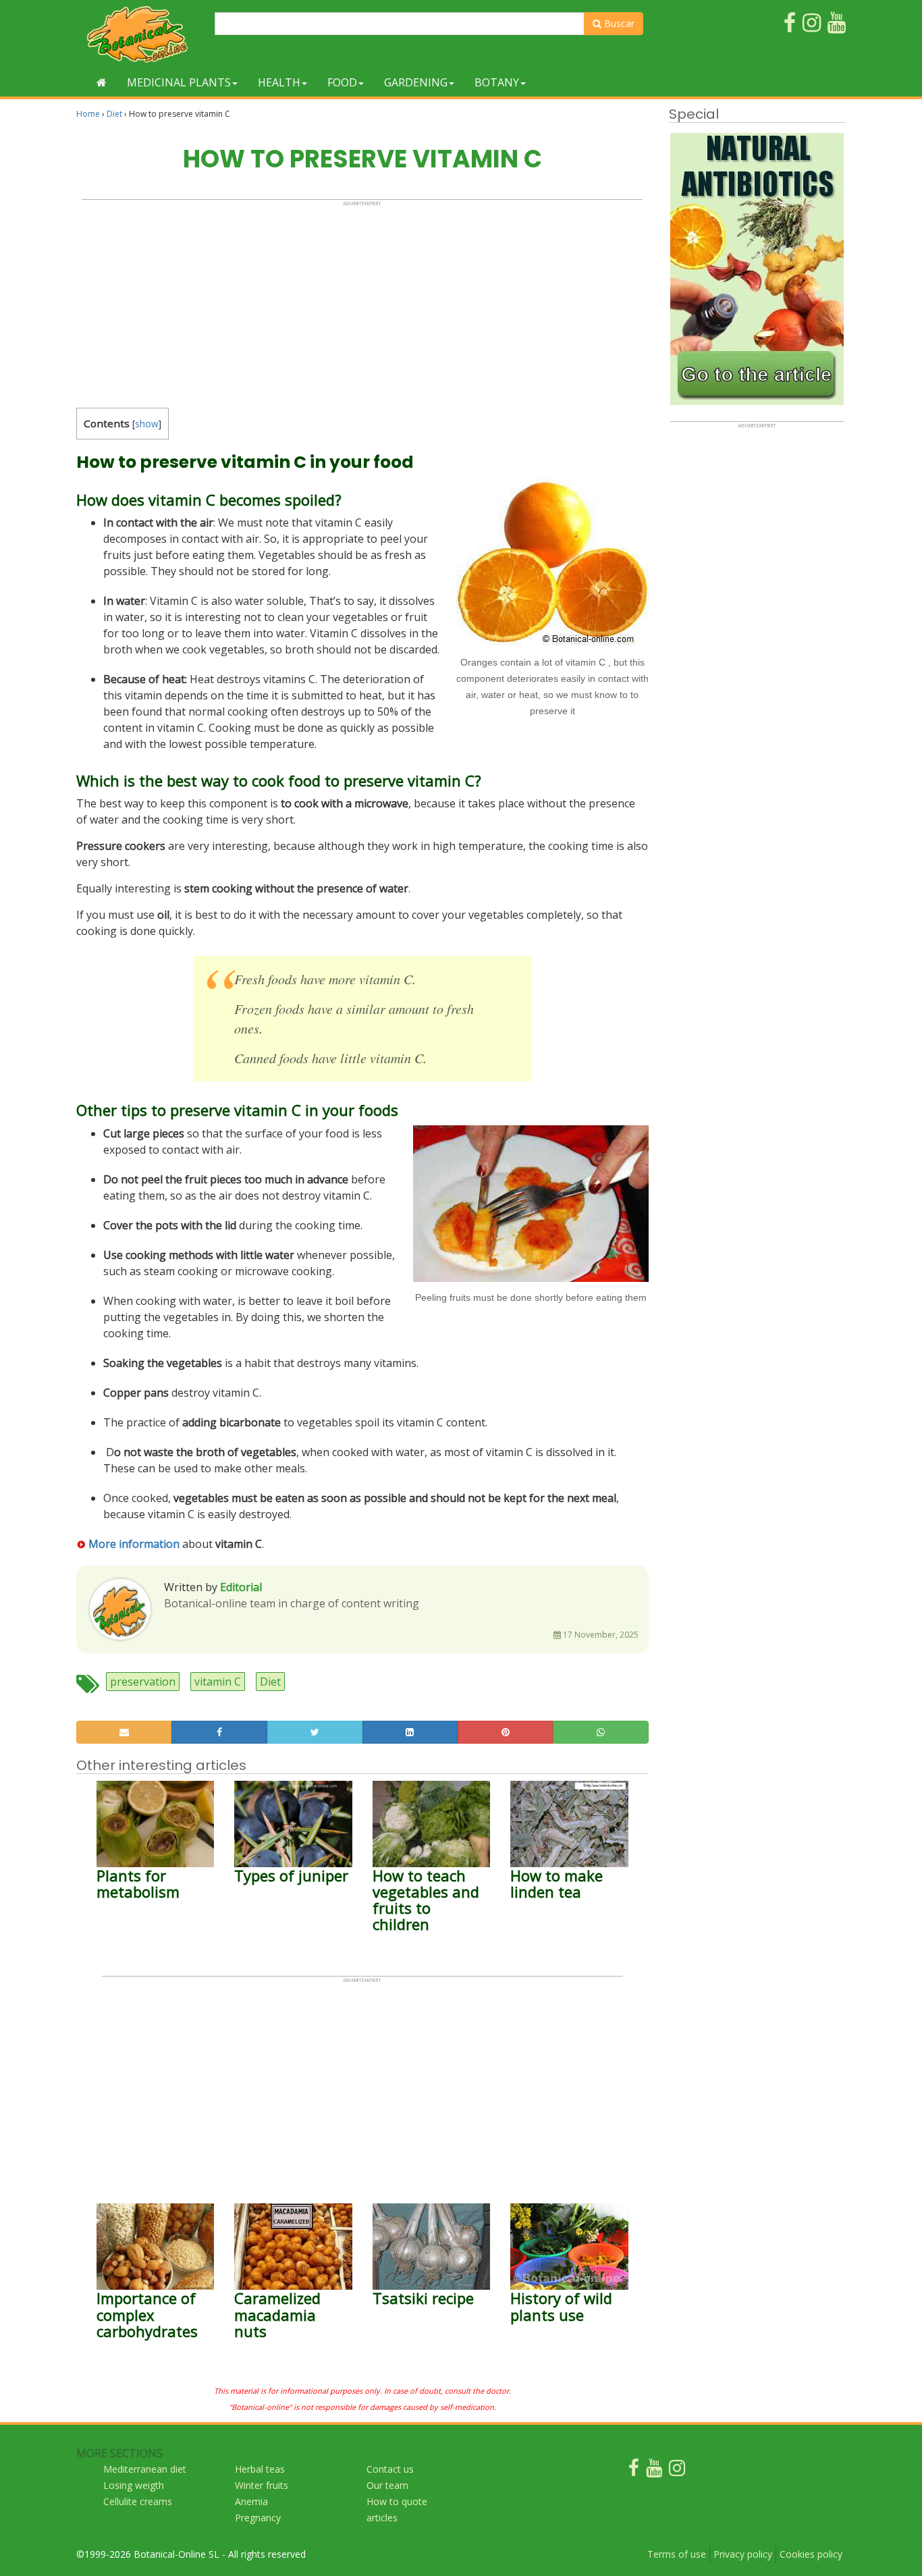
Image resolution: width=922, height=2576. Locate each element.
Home (88, 114)
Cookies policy (811, 2554)
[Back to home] (102, 82)
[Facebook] (634, 2471)
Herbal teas (260, 2469)
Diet (114, 114)
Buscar (618, 23)
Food (342, 82)
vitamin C (218, 1682)
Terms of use (677, 2554)
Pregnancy (258, 2518)
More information (133, 1544)
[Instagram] (677, 2471)
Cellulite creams (138, 2501)
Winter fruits (262, 2485)
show (147, 424)
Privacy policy (743, 2554)
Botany (497, 82)
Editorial (241, 1587)
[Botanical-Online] (140, 34)
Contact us (390, 2469)
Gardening (416, 82)
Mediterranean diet (145, 2469)
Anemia (251, 2501)
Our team (387, 2485)
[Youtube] (654, 2471)
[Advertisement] (362, 301)
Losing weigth (134, 2485)
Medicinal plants (179, 82)
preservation (143, 1682)
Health (279, 82)
